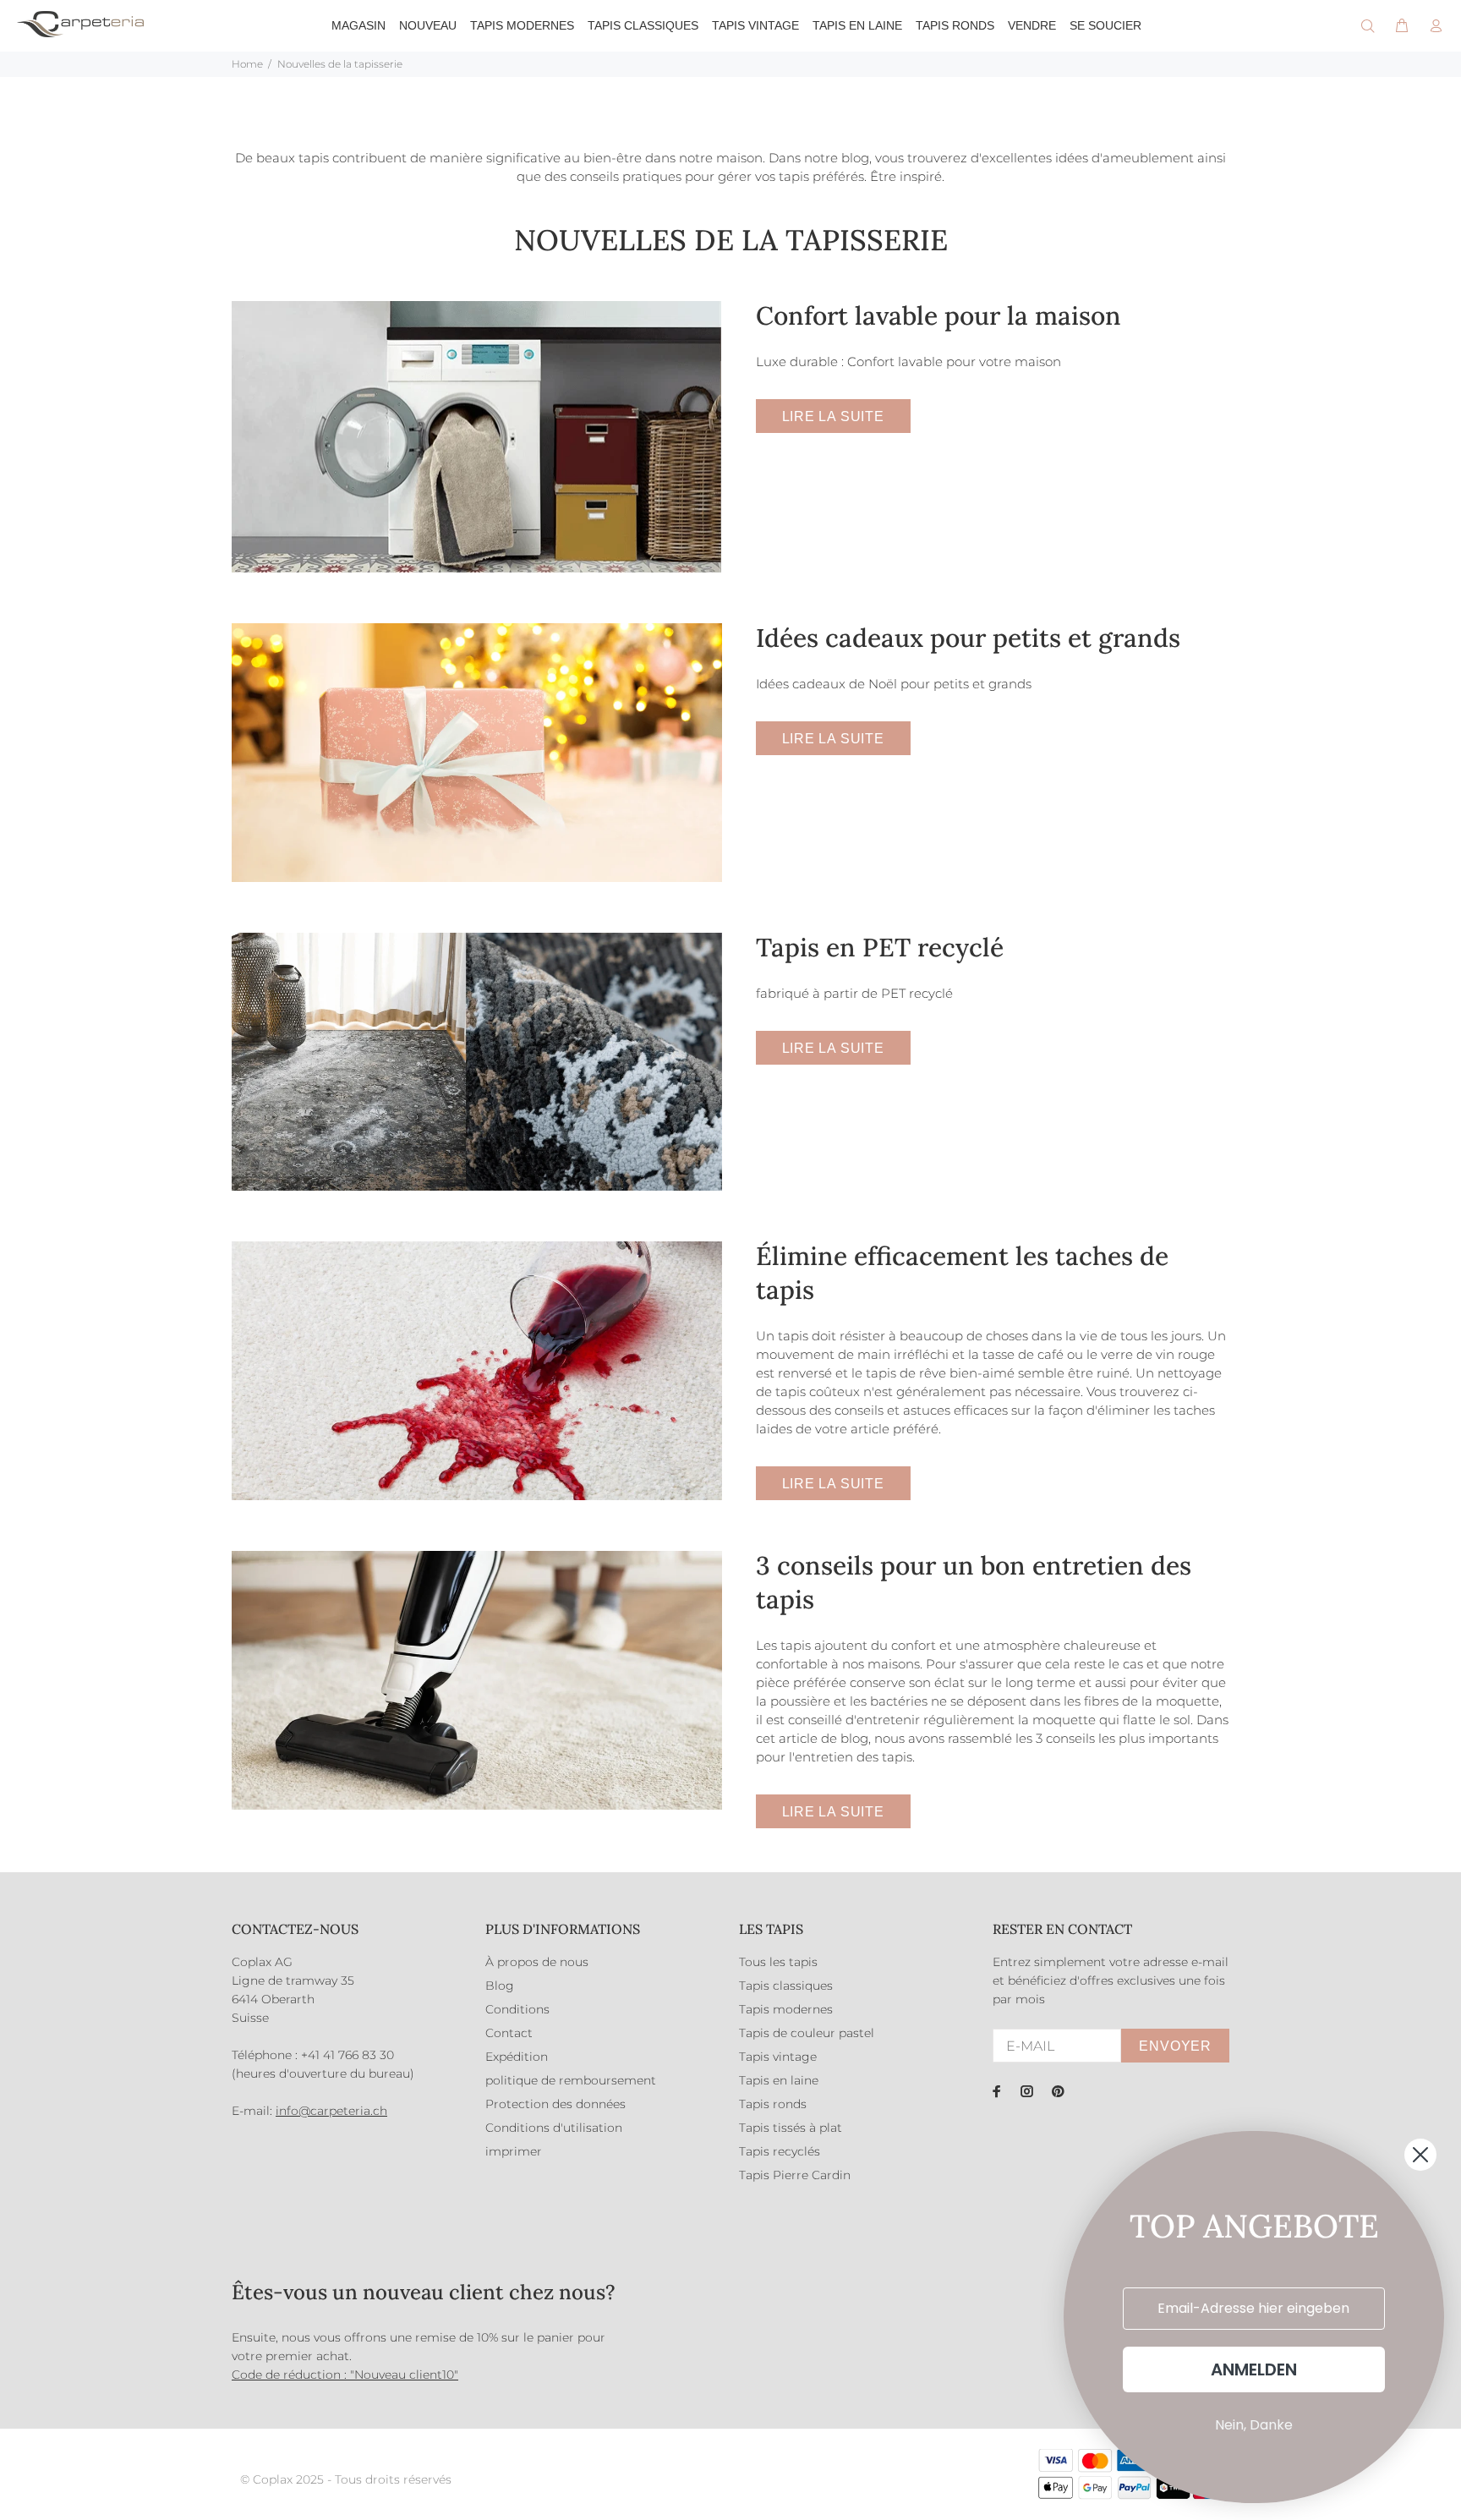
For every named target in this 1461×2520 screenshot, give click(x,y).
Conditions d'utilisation (554, 2128)
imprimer (514, 2151)
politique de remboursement (571, 2080)
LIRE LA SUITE (833, 416)
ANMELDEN (1254, 2369)
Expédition (517, 2057)
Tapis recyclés (780, 2151)
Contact (509, 2033)
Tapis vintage (778, 2057)
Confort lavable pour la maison (938, 315)
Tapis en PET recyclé (880, 947)
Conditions (517, 2009)
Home (247, 64)
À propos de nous (537, 1962)
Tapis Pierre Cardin (795, 2175)
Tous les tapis (778, 1962)
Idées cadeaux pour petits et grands (968, 638)
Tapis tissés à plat (791, 2128)
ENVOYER (1175, 2046)
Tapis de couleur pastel (807, 2033)
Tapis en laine (779, 2080)
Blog (500, 1986)
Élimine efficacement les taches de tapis (962, 1273)
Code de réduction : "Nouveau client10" (345, 2375)
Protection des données (555, 2104)
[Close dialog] (1420, 2155)
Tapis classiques (786, 1986)
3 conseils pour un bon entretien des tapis (974, 1582)
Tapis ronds (773, 2104)
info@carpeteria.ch (331, 2111)
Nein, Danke (1254, 2425)
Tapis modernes (786, 2009)
